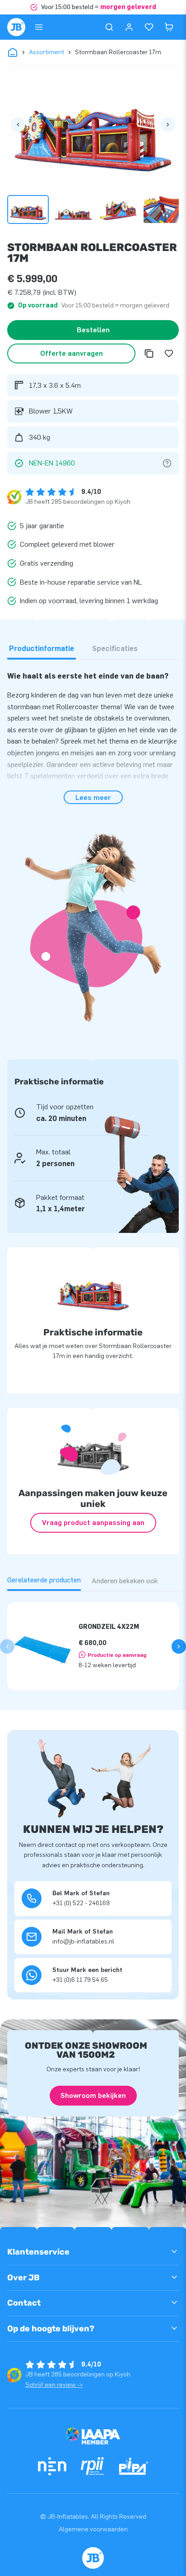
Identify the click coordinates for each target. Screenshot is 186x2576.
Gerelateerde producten (44, 1580)
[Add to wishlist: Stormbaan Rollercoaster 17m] (169, 353)
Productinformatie (42, 649)
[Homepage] (16, 27)
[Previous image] (18, 125)
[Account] (129, 27)
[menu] (39, 27)
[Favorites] (149, 27)
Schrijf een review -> (54, 2385)
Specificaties (115, 649)
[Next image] (168, 125)
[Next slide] (179, 1646)
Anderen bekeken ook (125, 1581)
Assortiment (46, 52)
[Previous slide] (7, 1646)
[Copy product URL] (149, 353)
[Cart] (169, 27)
